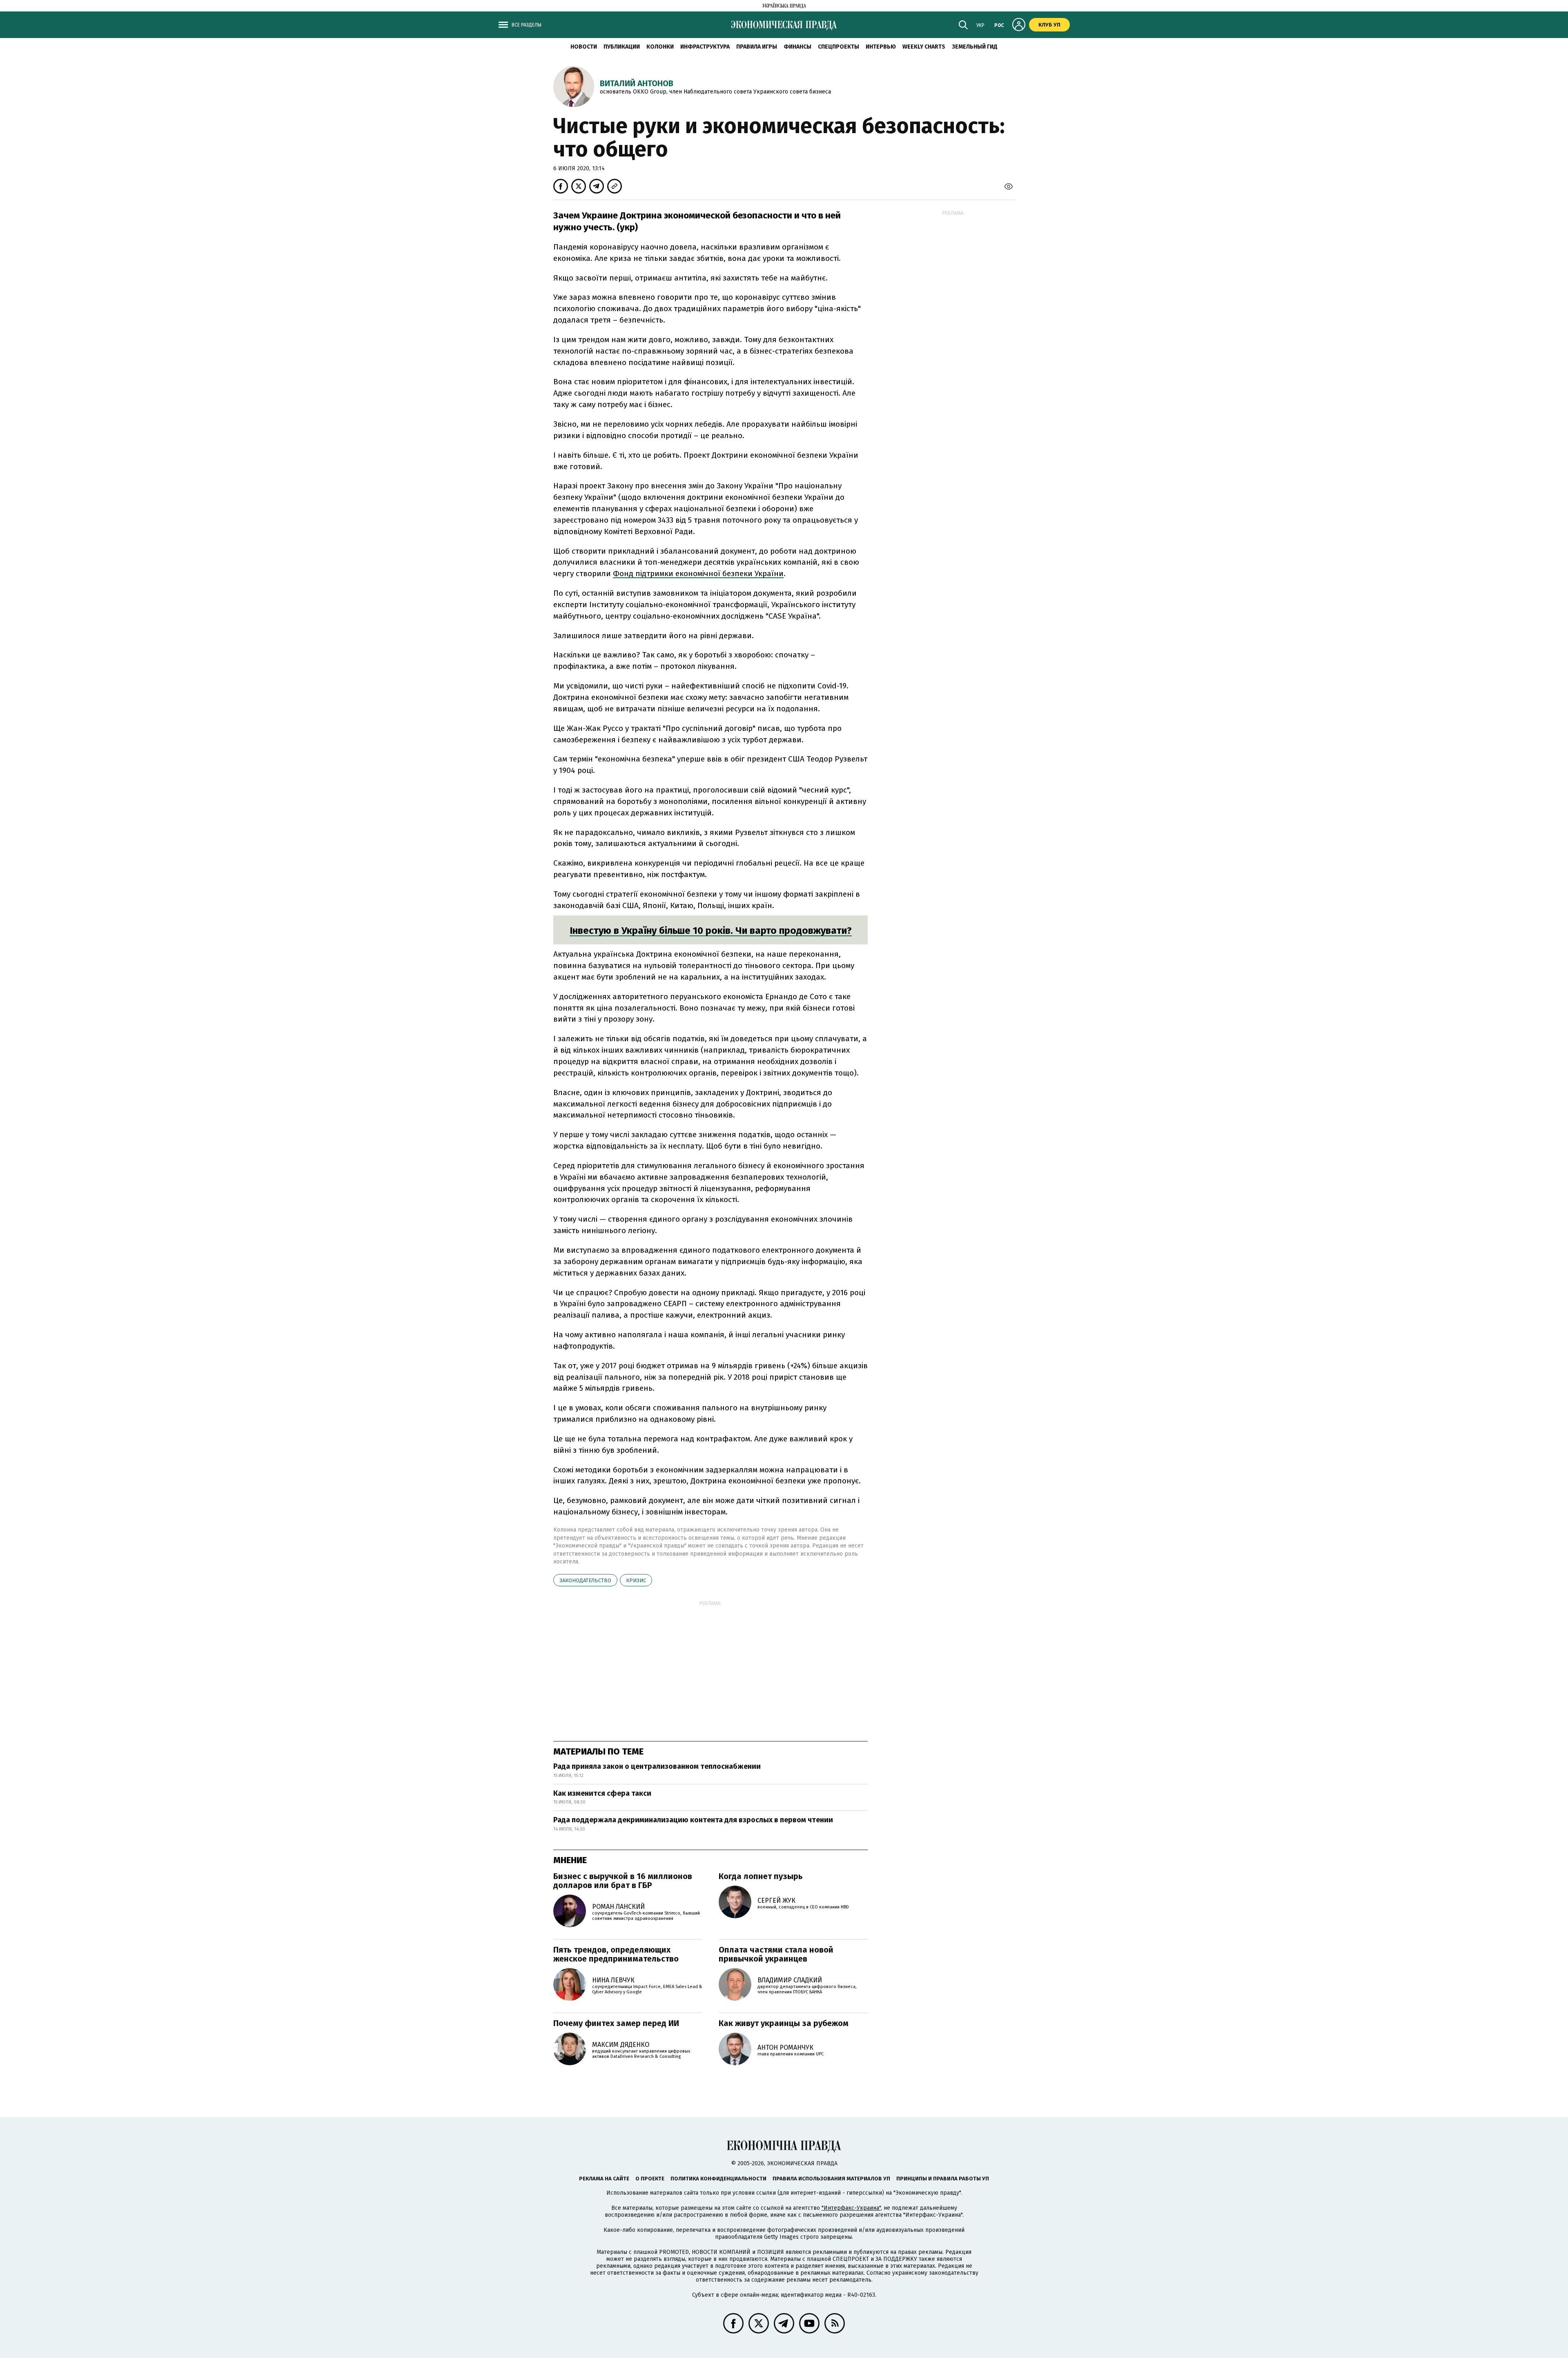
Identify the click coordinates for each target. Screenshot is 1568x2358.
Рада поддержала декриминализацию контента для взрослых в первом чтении (693, 1820)
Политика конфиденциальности (718, 2179)
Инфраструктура (705, 47)
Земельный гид (975, 47)
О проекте (650, 2179)
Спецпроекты (839, 47)
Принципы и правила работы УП (943, 2179)
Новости (584, 47)
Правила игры (757, 47)
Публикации (622, 47)
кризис (636, 1580)
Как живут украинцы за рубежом (784, 2023)
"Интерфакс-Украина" (851, 2208)
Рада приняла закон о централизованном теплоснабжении (657, 1766)
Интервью (881, 47)
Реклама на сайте (604, 2179)
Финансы (797, 47)
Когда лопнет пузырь (761, 1876)
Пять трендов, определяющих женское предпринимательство (616, 1954)
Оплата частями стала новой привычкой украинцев (776, 1954)
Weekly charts (924, 47)
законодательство (585, 1580)
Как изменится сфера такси (602, 1793)
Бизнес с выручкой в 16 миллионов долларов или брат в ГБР (623, 1881)
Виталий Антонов (637, 83)
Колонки (660, 47)
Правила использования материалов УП (831, 2179)
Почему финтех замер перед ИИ (616, 2023)
